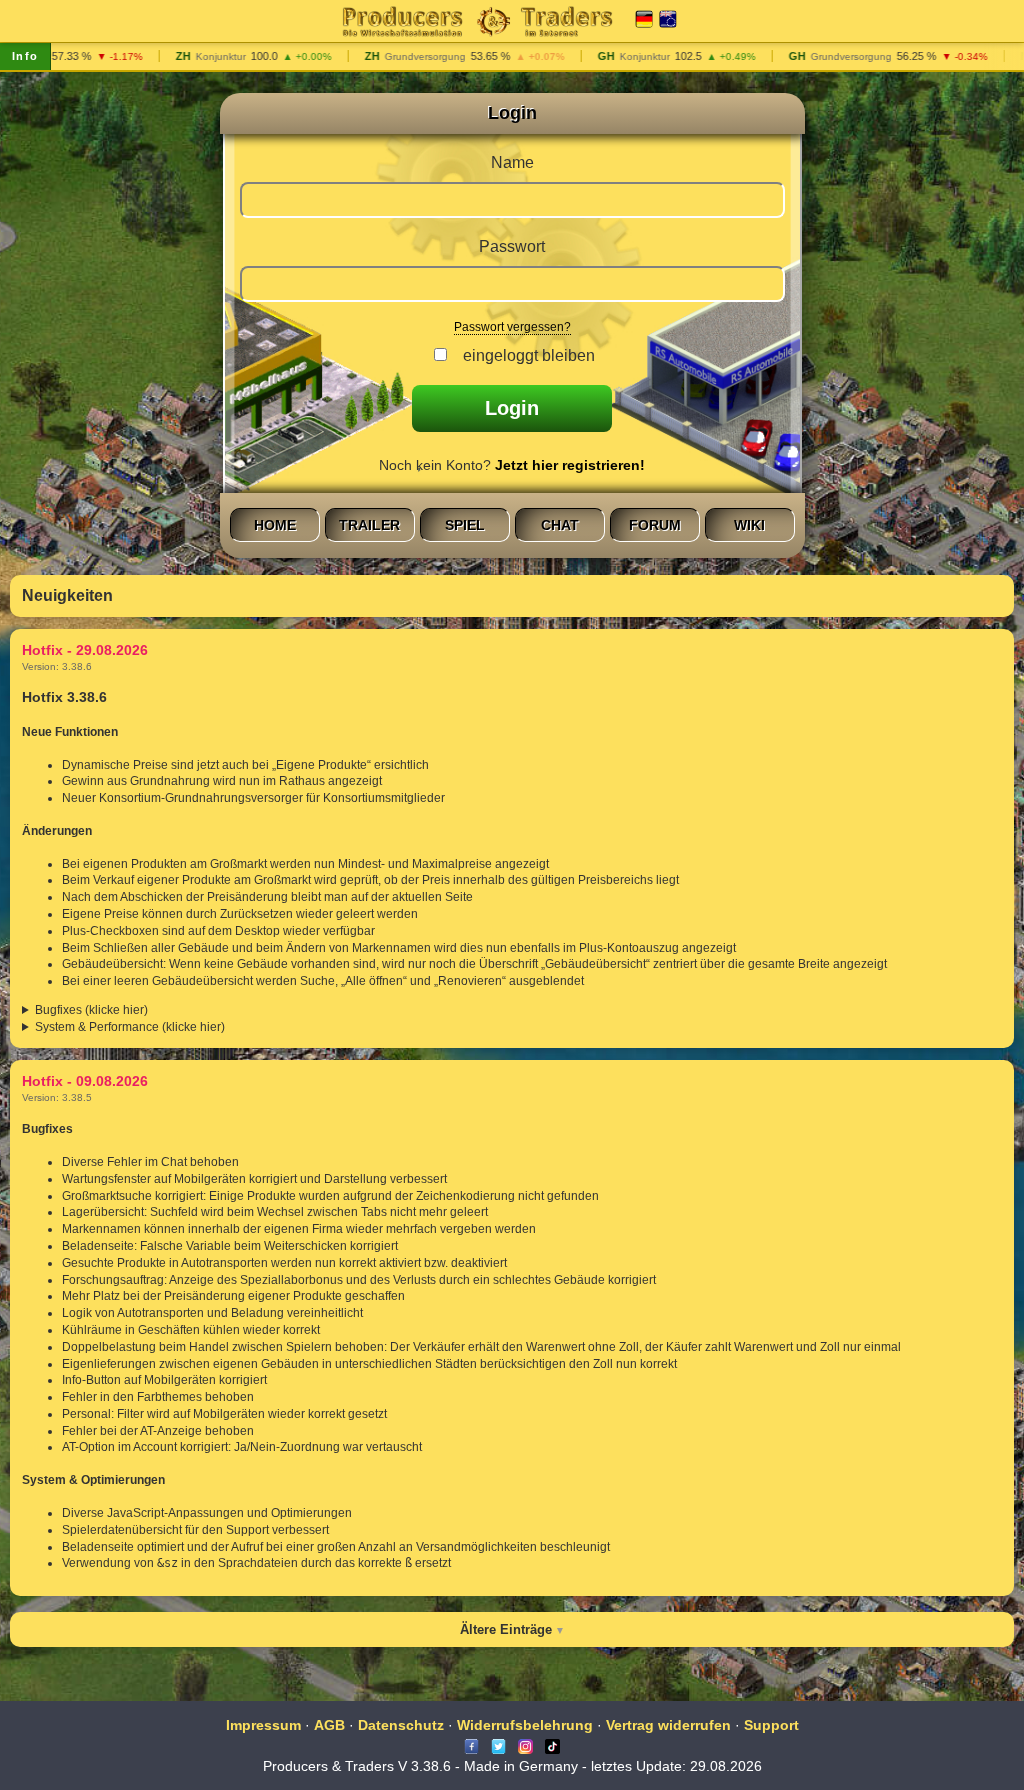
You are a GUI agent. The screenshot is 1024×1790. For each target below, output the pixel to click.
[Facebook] (471, 1745)
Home (275, 525)
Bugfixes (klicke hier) (91, 1010)
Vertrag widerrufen (668, 1725)
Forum (655, 525)
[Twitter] (498, 1745)
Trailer (369, 525)
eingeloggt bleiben (525, 355)
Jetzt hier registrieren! (570, 465)
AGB (329, 1725)
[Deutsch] (644, 20)
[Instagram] (525, 1745)
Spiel (465, 525)
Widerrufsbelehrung (525, 1725)
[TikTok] (552, 1745)
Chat (560, 525)
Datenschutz (401, 1725)
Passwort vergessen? (512, 327)
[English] (668, 20)
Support (771, 1725)
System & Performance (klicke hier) (130, 1027)
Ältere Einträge (506, 1629)
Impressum (263, 1725)
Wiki (749, 525)
